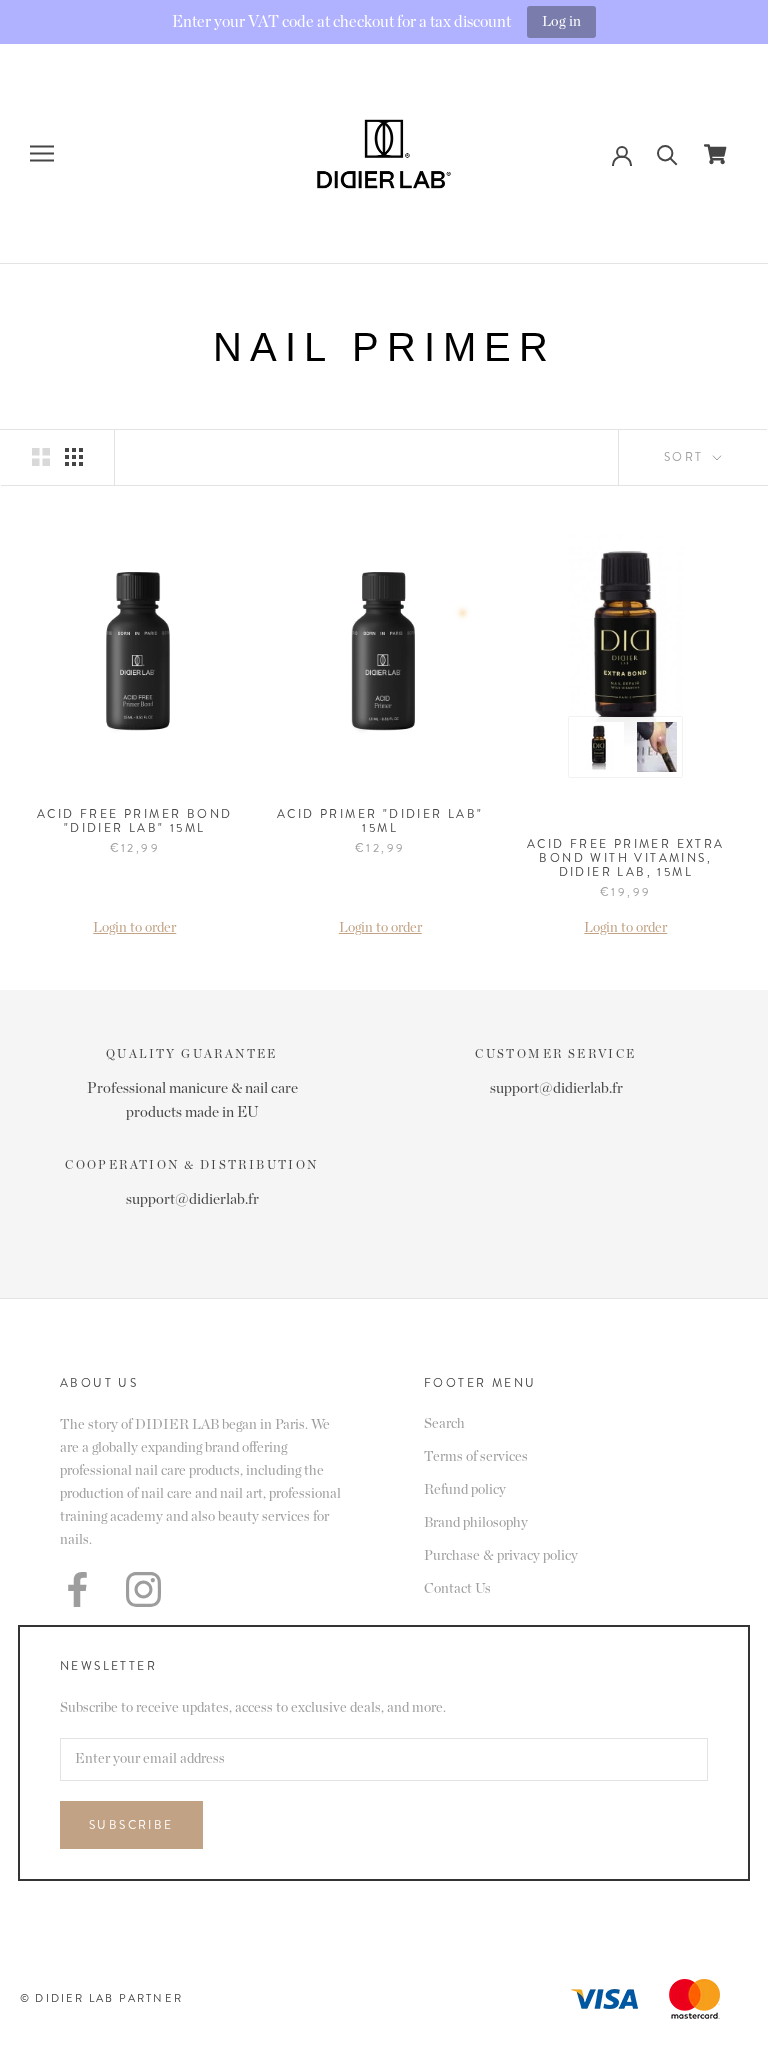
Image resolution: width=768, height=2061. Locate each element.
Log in (561, 21)
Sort (686, 457)
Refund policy (465, 1490)
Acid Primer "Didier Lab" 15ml (380, 821)
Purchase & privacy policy (501, 1556)
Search (444, 1424)
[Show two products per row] (41, 457)
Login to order (134, 928)
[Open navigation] (42, 153)
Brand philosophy (476, 1523)
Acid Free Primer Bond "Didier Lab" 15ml (134, 821)
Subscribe (131, 1825)
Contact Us (457, 1589)
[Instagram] (143, 1589)
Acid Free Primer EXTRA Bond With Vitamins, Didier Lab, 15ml (626, 858)
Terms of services (476, 1457)
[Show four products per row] (74, 457)
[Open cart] (715, 154)
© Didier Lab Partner (101, 1998)
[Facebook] (77, 1589)
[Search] (667, 153)
